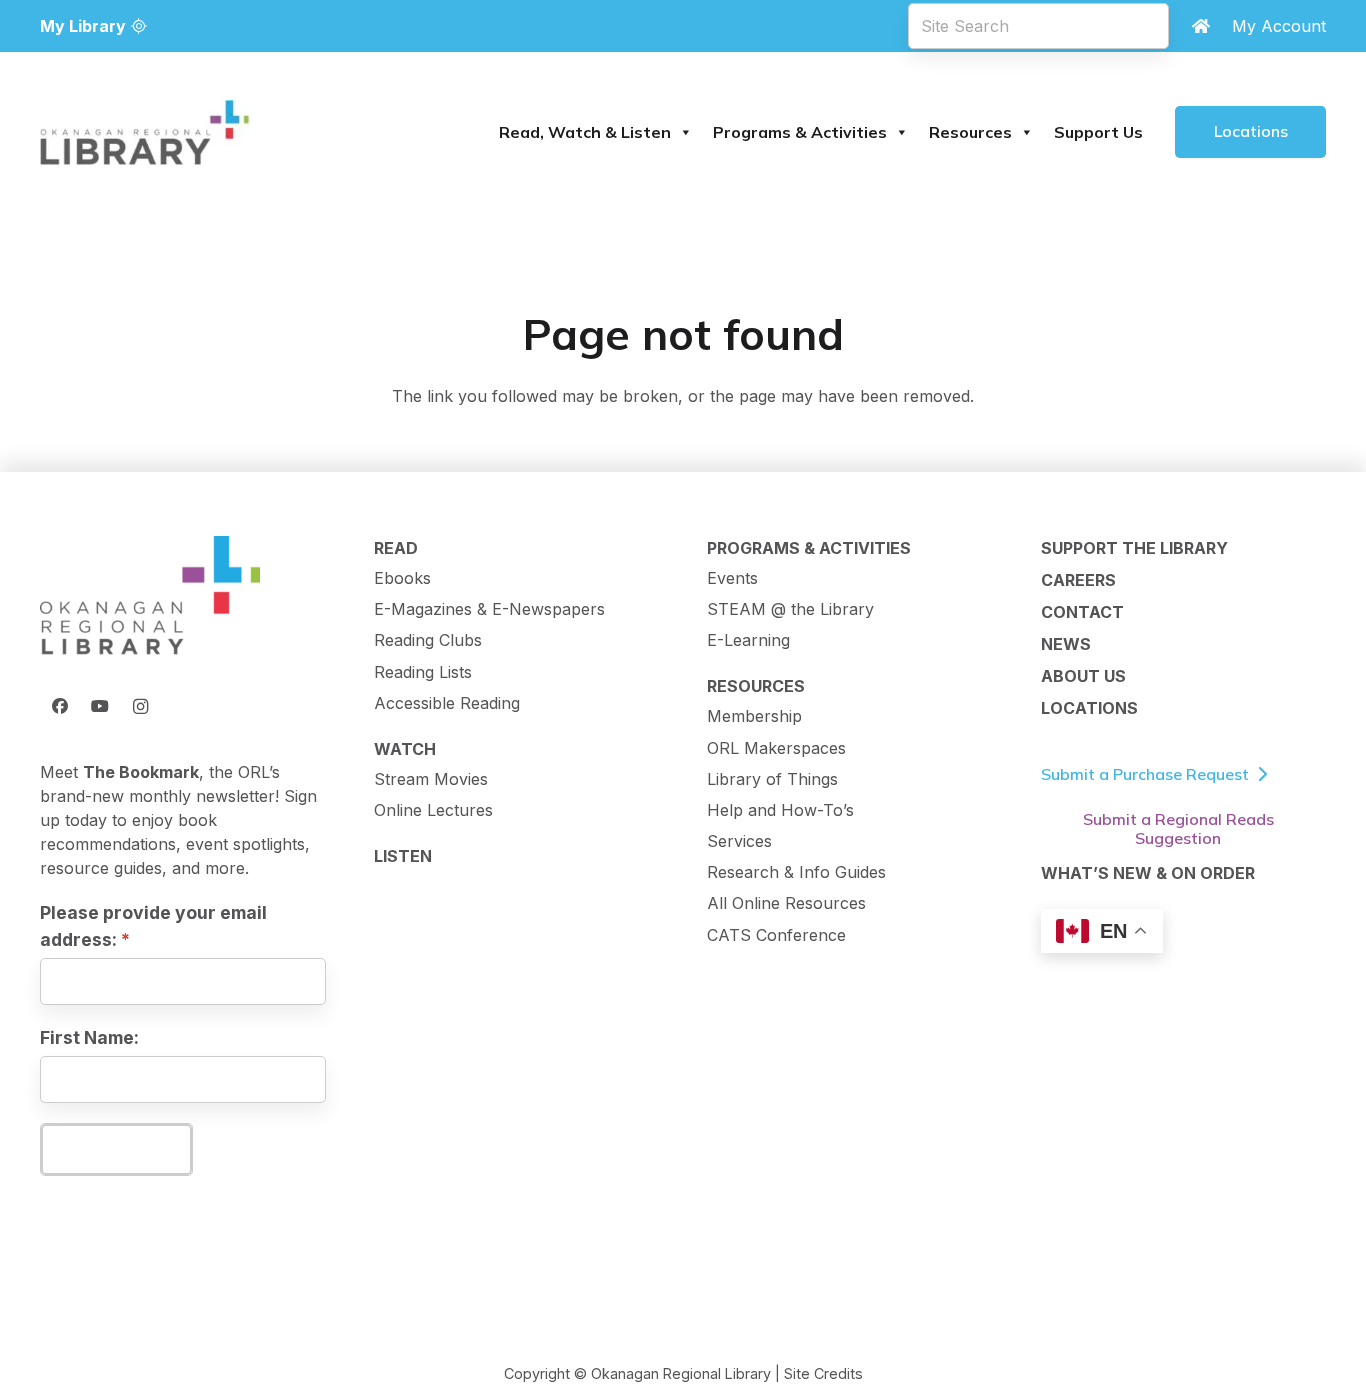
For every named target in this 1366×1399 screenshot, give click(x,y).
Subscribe (116, 1149)
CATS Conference (776, 935)
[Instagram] (140, 706)
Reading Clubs (428, 640)
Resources (970, 132)
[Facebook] (60, 706)
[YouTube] (100, 706)
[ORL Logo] (150, 597)
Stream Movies (431, 779)
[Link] (1201, 26)
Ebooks (402, 578)
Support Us (1098, 132)
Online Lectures (433, 810)
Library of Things (772, 779)
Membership (754, 716)
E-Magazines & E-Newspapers (489, 609)
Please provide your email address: (153, 925)
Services (739, 841)
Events (732, 578)
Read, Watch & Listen (585, 132)
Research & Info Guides (796, 872)
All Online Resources (786, 903)
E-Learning (748, 640)
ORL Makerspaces (776, 748)
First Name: (89, 1037)
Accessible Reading (447, 703)
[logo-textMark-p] (145, 132)
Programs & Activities (800, 132)
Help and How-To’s (780, 810)
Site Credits (823, 1373)
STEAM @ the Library (790, 609)
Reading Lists (423, 672)
